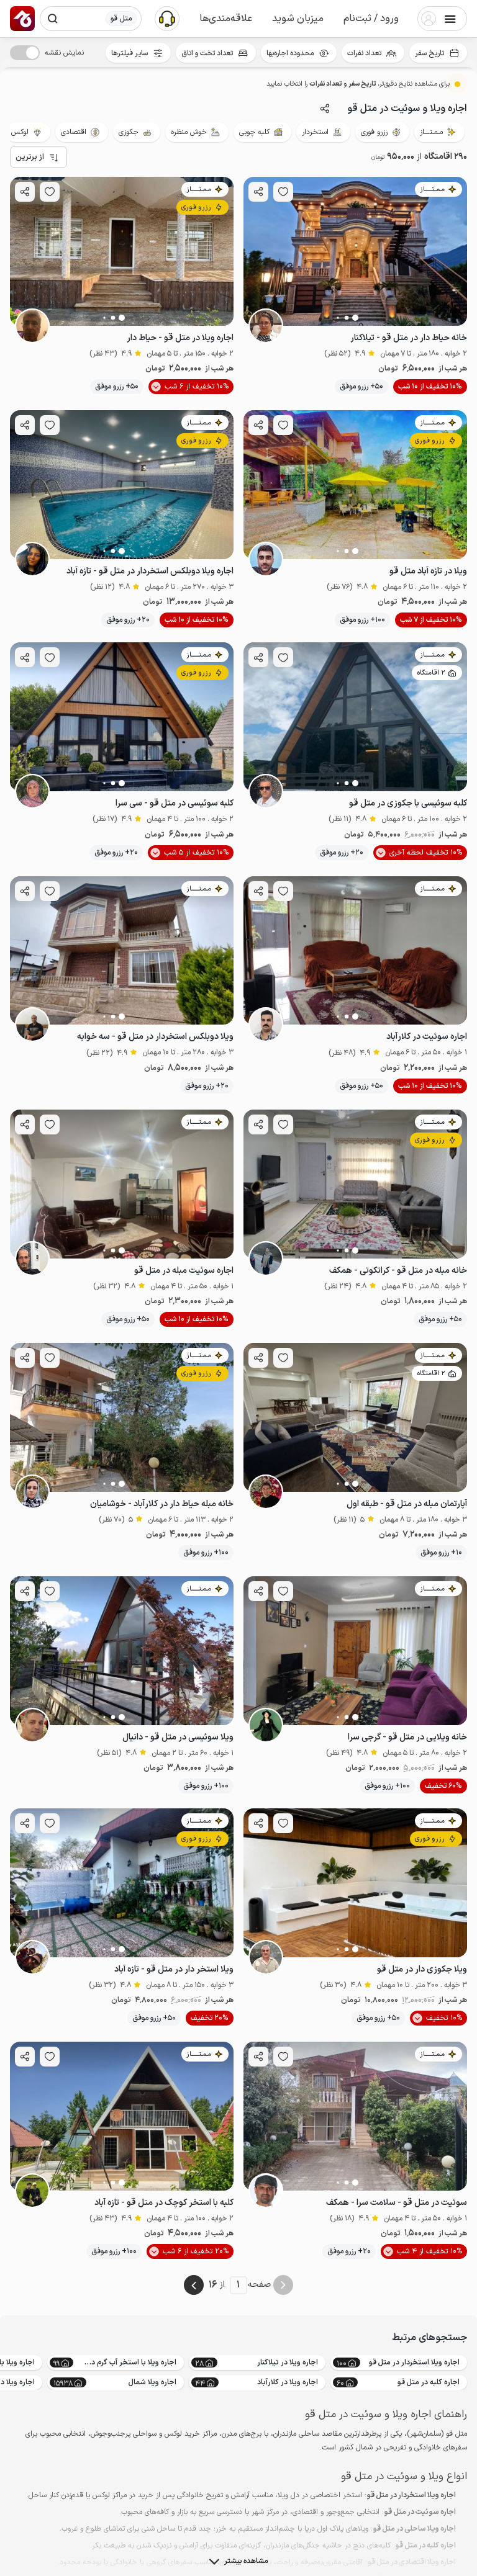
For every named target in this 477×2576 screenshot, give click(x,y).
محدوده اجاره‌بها (290, 53)
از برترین (30, 157)
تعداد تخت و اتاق (207, 53)
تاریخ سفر (429, 53)
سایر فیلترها (129, 53)
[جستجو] (53, 19)
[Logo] (22, 19)
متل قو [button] (121, 19)
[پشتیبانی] (167, 18)
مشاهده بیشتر (246, 2561)
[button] (371, 19)
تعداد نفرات (364, 53)
